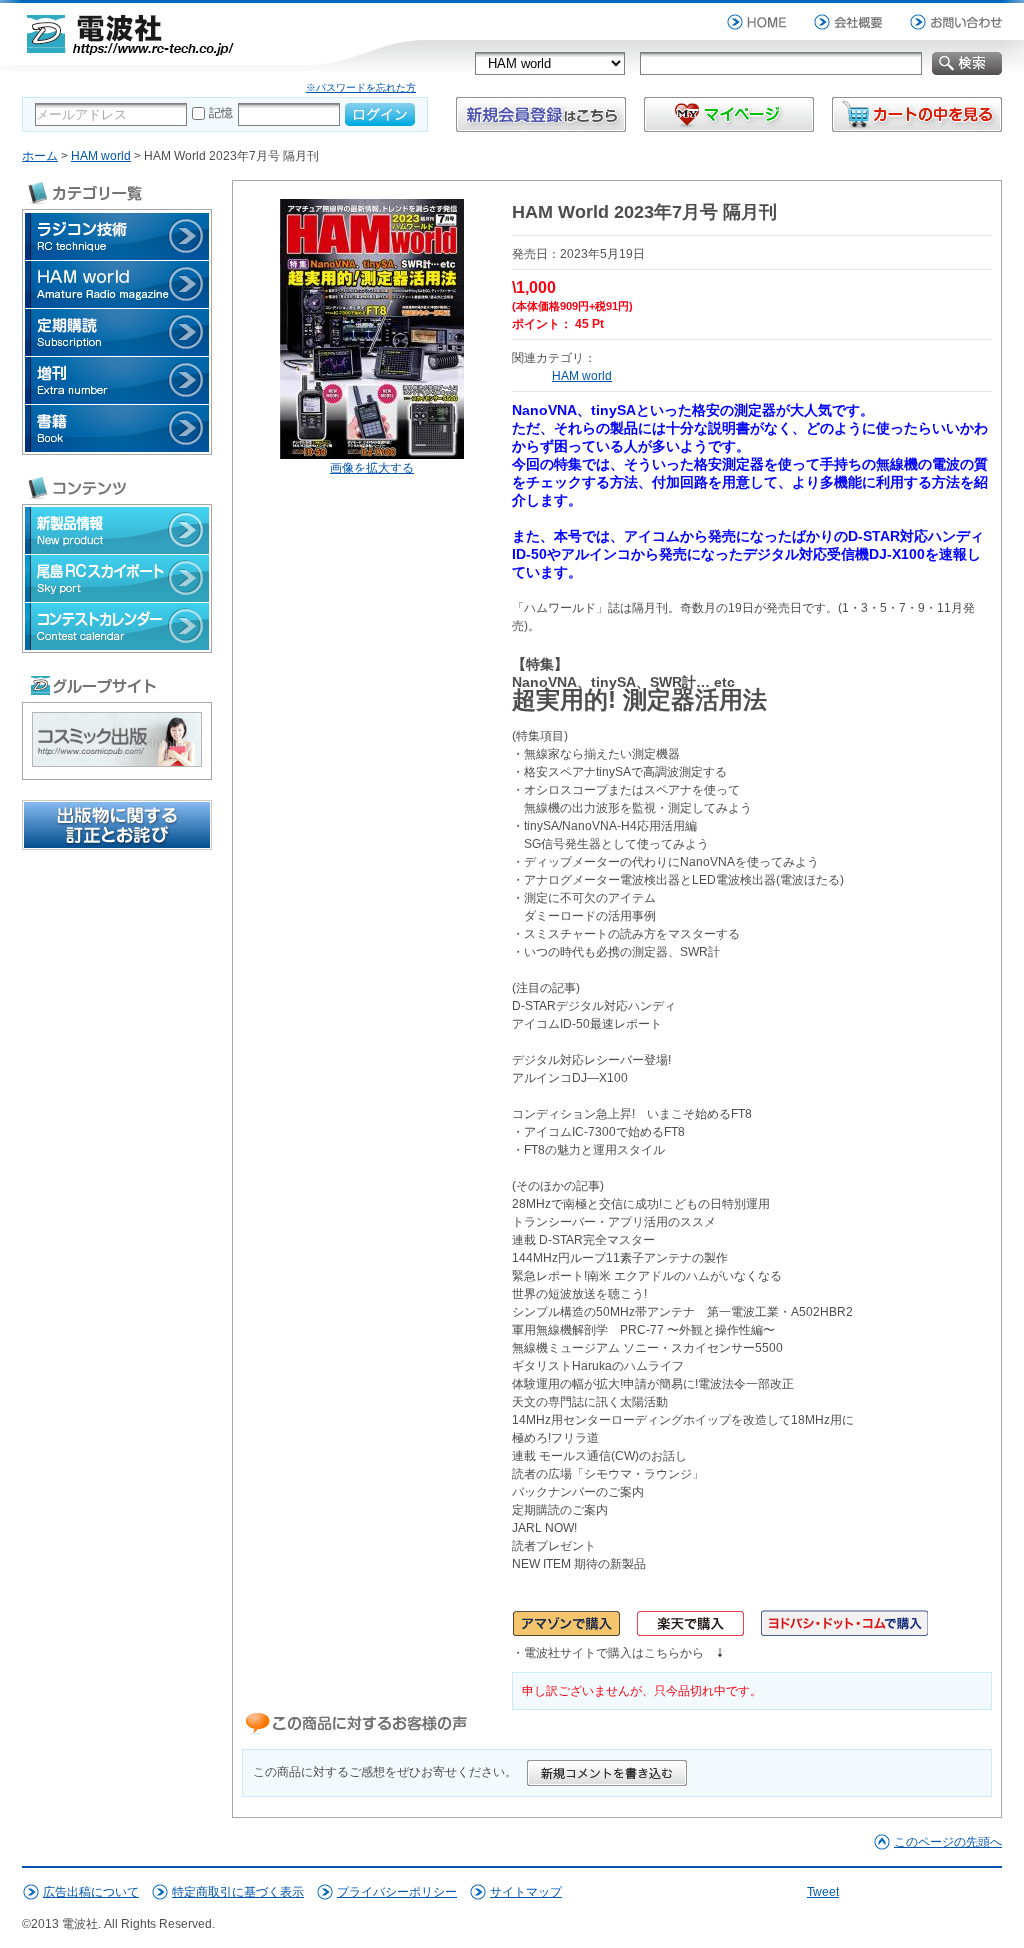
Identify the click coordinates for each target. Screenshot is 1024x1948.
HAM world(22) (117, 284)
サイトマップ (526, 1892)
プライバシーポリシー (397, 1892)
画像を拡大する (372, 468)
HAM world (101, 156)
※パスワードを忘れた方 (361, 87)
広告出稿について (91, 1892)
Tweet (823, 1892)
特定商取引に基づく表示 (238, 1892)
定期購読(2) (117, 332)
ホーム (40, 156)
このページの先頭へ (948, 1842)
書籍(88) (117, 428)
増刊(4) (117, 380)
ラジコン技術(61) (117, 236)
